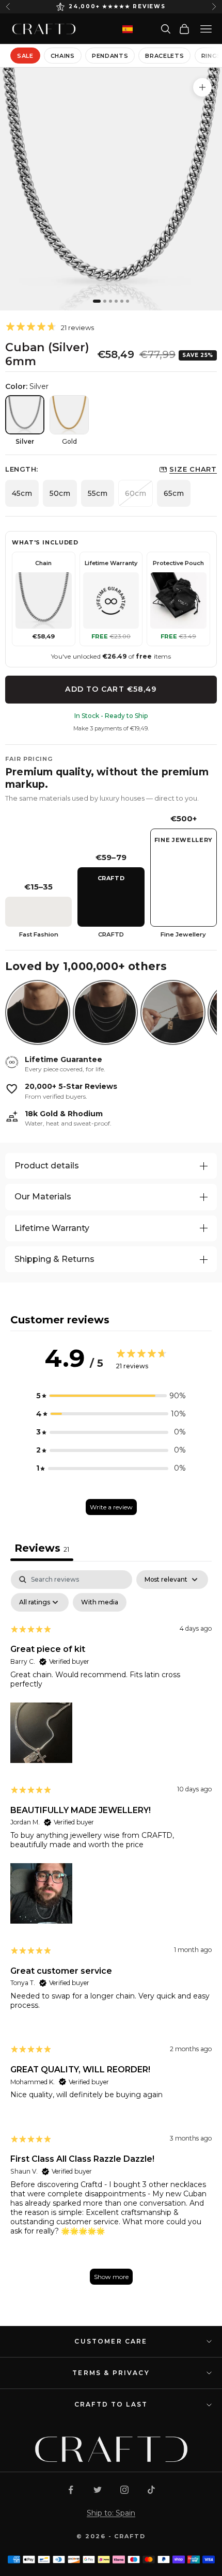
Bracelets (164, 56)
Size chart (193, 469)
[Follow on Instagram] (124, 2490)
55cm (98, 493)
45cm (22, 493)
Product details (47, 1166)
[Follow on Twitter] (98, 2490)
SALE (25, 56)
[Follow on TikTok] (151, 2490)
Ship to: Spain (111, 2513)
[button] (111, 1396)
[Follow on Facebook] (71, 2490)
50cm (60, 493)
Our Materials (43, 1197)
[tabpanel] (111, 1932)
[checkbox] (100, 1602)
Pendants (110, 56)
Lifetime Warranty (52, 1228)
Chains (63, 56)
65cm (174, 493)
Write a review (111, 1507)
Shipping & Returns (54, 1259)
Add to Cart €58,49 (111, 689)
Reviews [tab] (42, 1548)
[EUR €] (128, 29)
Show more (111, 2277)
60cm (136, 493)
